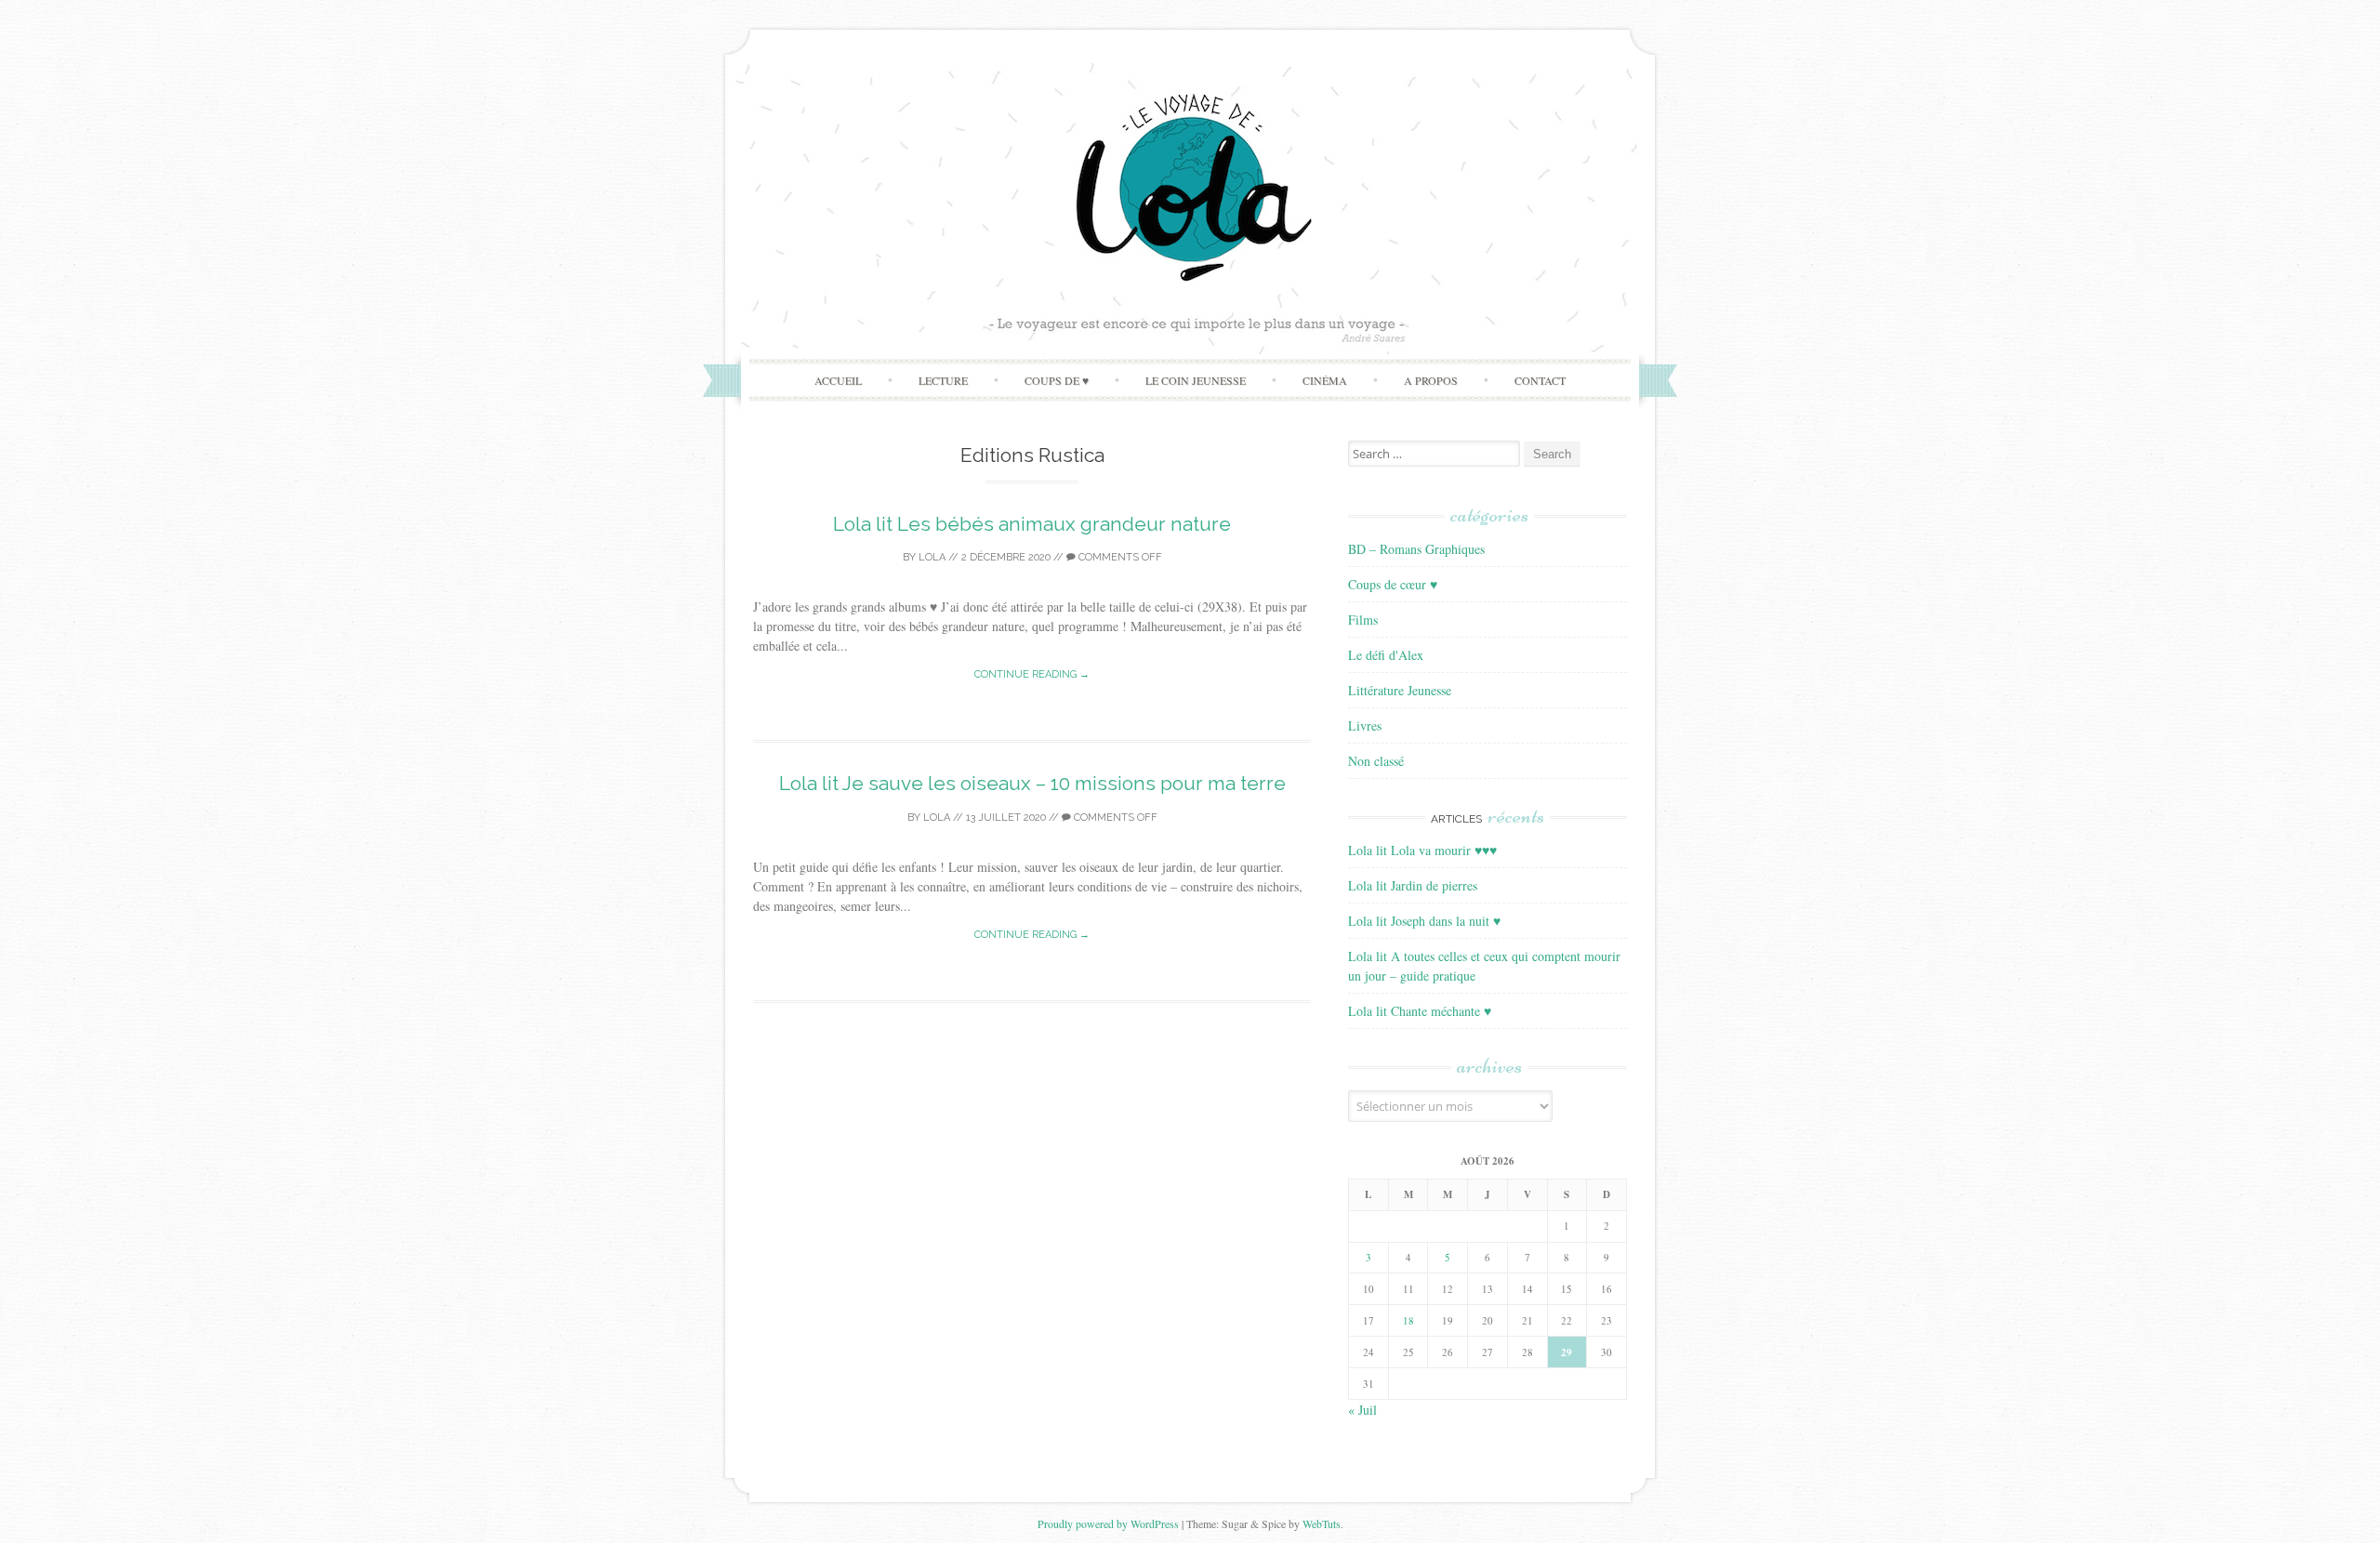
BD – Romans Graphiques (1416, 549)
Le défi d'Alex (1386, 655)
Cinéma (1325, 380)
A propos (1431, 380)
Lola (932, 557)
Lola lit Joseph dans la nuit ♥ (1424, 921)
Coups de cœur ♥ (1393, 584)
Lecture (943, 380)
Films (1363, 620)
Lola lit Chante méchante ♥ (1420, 1011)
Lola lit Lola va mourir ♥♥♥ (1422, 850)
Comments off (1119, 557)
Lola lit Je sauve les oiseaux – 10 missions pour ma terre (1032, 783)
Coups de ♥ (1057, 380)
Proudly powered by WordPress (1108, 1523)
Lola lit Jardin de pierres (1413, 885)
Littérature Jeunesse (1400, 690)
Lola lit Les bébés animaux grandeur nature (1032, 524)
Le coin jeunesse (1196, 380)
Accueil (838, 380)
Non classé (1376, 761)
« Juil (1362, 1410)
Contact (1540, 380)
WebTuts (1322, 1523)
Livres (1365, 725)
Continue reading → (1032, 674)
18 (1408, 1320)
